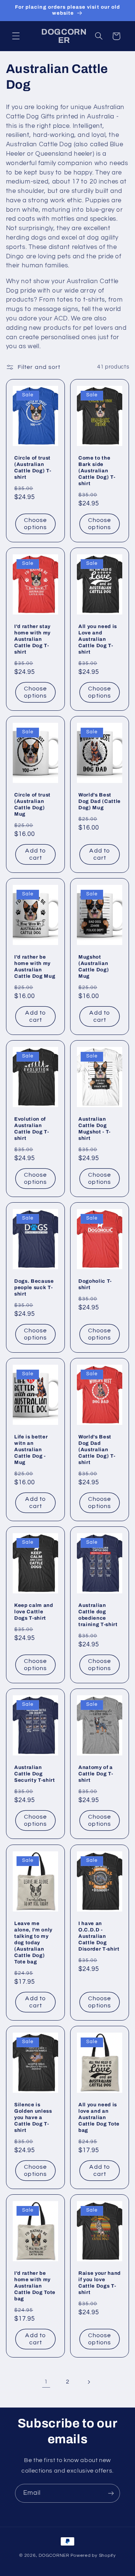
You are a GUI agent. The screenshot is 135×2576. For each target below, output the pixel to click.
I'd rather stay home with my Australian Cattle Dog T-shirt (32, 639)
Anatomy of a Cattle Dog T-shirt (96, 1774)
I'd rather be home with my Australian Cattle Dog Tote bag (35, 2286)
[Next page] (89, 2382)
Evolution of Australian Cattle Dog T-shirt (32, 1129)
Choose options (35, 524)
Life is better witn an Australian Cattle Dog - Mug (31, 1450)
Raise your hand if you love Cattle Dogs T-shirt (100, 2283)
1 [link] (46, 2382)
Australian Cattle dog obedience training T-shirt (98, 1615)
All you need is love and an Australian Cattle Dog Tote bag (99, 2117)
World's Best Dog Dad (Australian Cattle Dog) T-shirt (97, 1450)
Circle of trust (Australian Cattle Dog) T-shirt (33, 467)
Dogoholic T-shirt (95, 1285)
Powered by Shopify (93, 2556)
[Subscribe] (111, 2493)
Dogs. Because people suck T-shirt (34, 1288)
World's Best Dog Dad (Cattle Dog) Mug (100, 801)
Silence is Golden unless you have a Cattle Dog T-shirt (33, 2117)
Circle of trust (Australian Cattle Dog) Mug (32, 804)
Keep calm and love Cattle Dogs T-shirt (34, 1612)
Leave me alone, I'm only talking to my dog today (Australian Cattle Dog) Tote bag (33, 1943)
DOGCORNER (54, 2556)
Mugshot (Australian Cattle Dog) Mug (94, 966)
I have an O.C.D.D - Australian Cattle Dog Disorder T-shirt (99, 1936)
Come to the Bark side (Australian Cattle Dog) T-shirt (97, 471)
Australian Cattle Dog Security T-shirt (35, 1774)
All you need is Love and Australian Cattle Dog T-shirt (98, 639)
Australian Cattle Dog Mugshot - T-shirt (94, 1129)
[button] (16, 36)
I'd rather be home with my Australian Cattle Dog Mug (35, 966)
